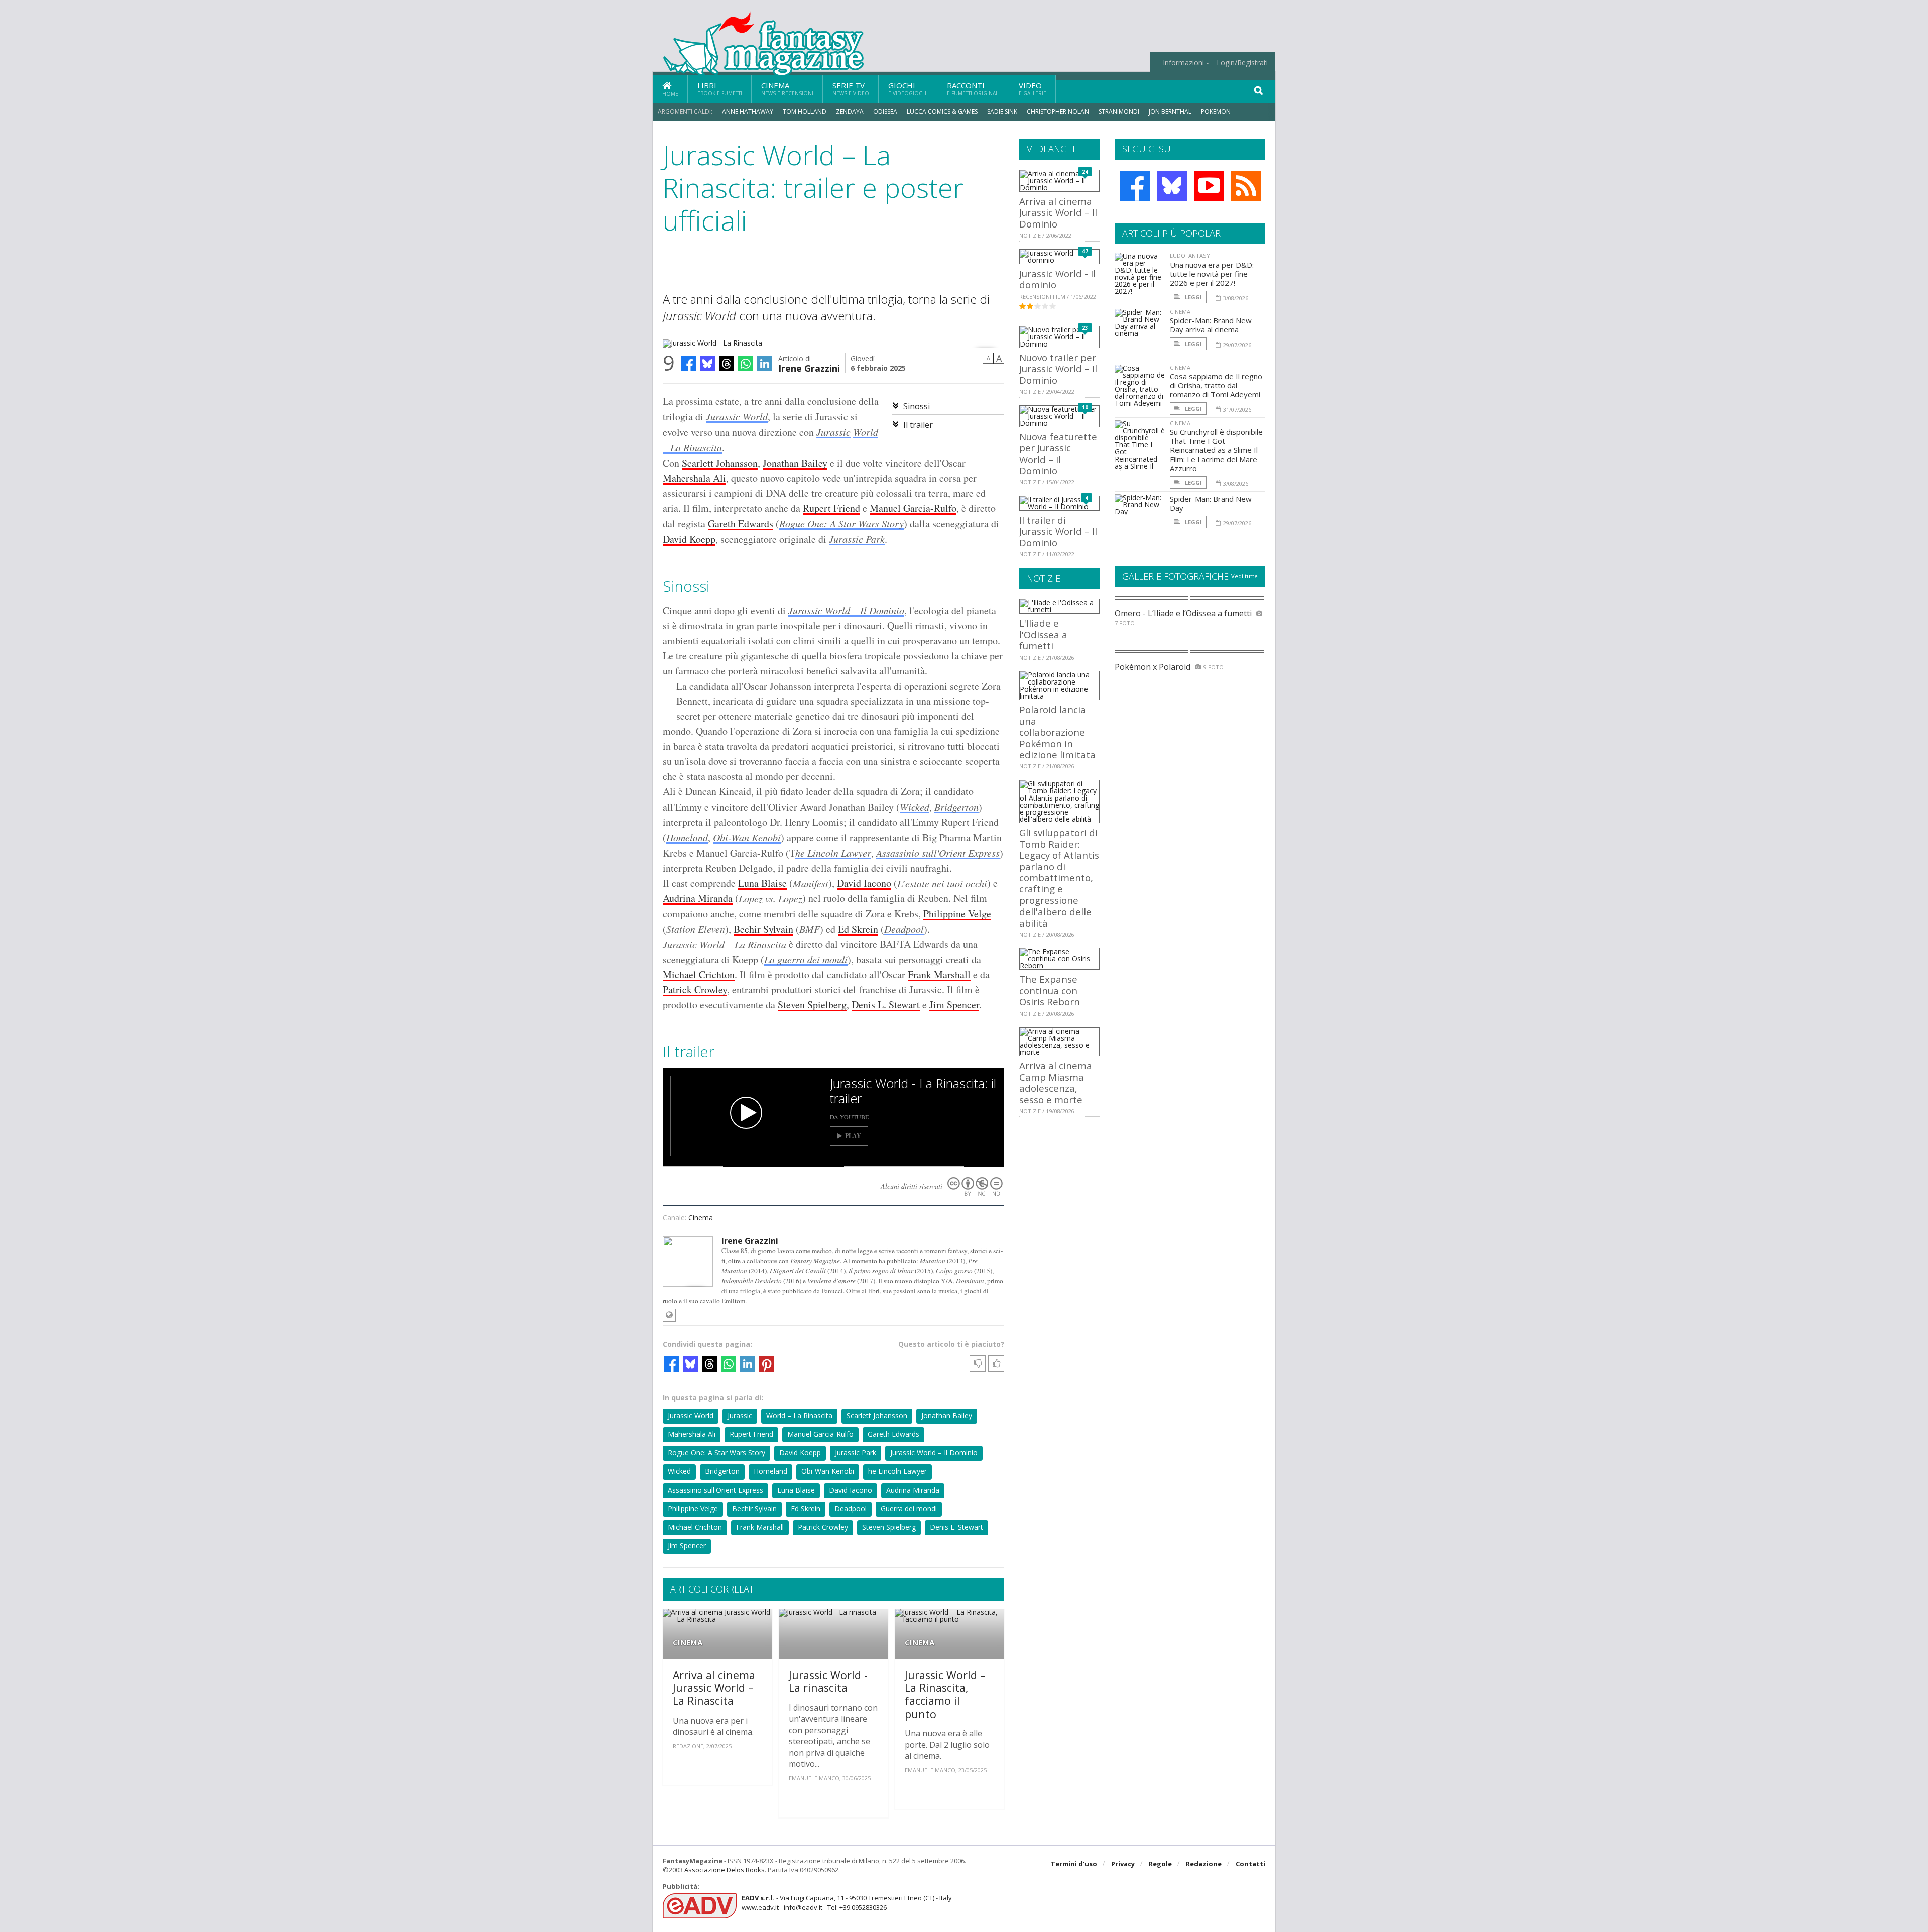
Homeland (687, 837)
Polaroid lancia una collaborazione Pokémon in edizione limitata (1057, 732)
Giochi (908, 89)
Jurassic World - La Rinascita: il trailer (913, 1091)
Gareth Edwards (741, 524)
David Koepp (689, 539)
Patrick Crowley (695, 990)
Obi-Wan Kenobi (747, 837)
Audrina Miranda (698, 898)
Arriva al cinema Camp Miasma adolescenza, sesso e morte (1056, 1082)
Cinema (787, 89)
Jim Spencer (954, 1005)
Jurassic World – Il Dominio (846, 610)
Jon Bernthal (1170, 112)
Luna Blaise (762, 883)
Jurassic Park (857, 539)
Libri (720, 89)
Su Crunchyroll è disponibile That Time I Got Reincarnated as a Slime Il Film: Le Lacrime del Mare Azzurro (1216, 450)
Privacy (1123, 1864)
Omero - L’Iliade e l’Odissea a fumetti (1183, 613)
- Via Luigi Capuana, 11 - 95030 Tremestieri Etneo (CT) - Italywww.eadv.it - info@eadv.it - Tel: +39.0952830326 (847, 1902)
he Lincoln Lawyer (833, 853)
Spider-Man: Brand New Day (1211, 503)
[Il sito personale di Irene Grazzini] (669, 1315)
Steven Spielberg (812, 1005)
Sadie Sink (1002, 112)
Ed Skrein (858, 929)
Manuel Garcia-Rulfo (913, 508)
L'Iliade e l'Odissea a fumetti (1043, 634)
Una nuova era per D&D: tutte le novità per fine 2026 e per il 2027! (1212, 274)
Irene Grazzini (809, 367)
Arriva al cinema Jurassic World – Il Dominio (1058, 212)
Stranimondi (1119, 112)
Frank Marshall (939, 975)
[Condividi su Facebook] (688, 364)
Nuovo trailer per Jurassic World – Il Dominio (1058, 369)
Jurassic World (737, 416)
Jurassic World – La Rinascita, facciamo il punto (945, 1694)
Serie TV (851, 89)
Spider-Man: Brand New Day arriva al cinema (1211, 325)
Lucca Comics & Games (942, 112)
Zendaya (850, 112)
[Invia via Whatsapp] (746, 364)
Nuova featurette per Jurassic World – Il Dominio (1058, 453)
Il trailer (918, 425)
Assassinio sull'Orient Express (938, 853)
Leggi (1193, 297)
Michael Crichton (699, 975)
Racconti (973, 89)
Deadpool (904, 929)
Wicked (915, 807)
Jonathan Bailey (795, 463)
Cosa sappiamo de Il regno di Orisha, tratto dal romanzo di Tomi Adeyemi (1216, 385)
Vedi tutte (1244, 576)
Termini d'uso (1074, 1864)
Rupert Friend (831, 508)
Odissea (885, 112)
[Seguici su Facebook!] (1135, 186)
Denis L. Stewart (886, 1005)
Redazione (1204, 1864)
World (866, 432)
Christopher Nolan (1058, 112)
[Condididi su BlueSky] (707, 364)
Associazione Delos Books (725, 1870)
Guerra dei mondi (909, 1508)
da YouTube (849, 1117)
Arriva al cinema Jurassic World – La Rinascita (714, 1688)
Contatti (1250, 1864)
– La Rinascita (692, 447)
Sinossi (917, 406)
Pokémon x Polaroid (1153, 667)
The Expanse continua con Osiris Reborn (1050, 990)
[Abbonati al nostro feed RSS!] (1246, 186)
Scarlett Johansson (720, 463)
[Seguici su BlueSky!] (1172, 186)
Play (853, 1136)
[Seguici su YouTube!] (1209, 186)
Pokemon (1217, 112)
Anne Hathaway (748, 112)
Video (1033, 89)
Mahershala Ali (694, 478)
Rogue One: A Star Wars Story (841, 523)
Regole (1160, 1864)
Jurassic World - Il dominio (1057, 279)
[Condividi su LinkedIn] (765, 364)
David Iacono (864, 883)
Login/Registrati (1242, 63)
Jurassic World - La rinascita (828, 1682)
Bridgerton (956, 807)
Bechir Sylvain (763, 929)
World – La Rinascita (799, 1415)
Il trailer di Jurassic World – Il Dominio (1058, 531)
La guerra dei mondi (806, 959)
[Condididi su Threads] (727, 364)
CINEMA (688, 1642)
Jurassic (833, 432)
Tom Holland (805, 112)
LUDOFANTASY (1190, 255)
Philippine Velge (957, 913)
